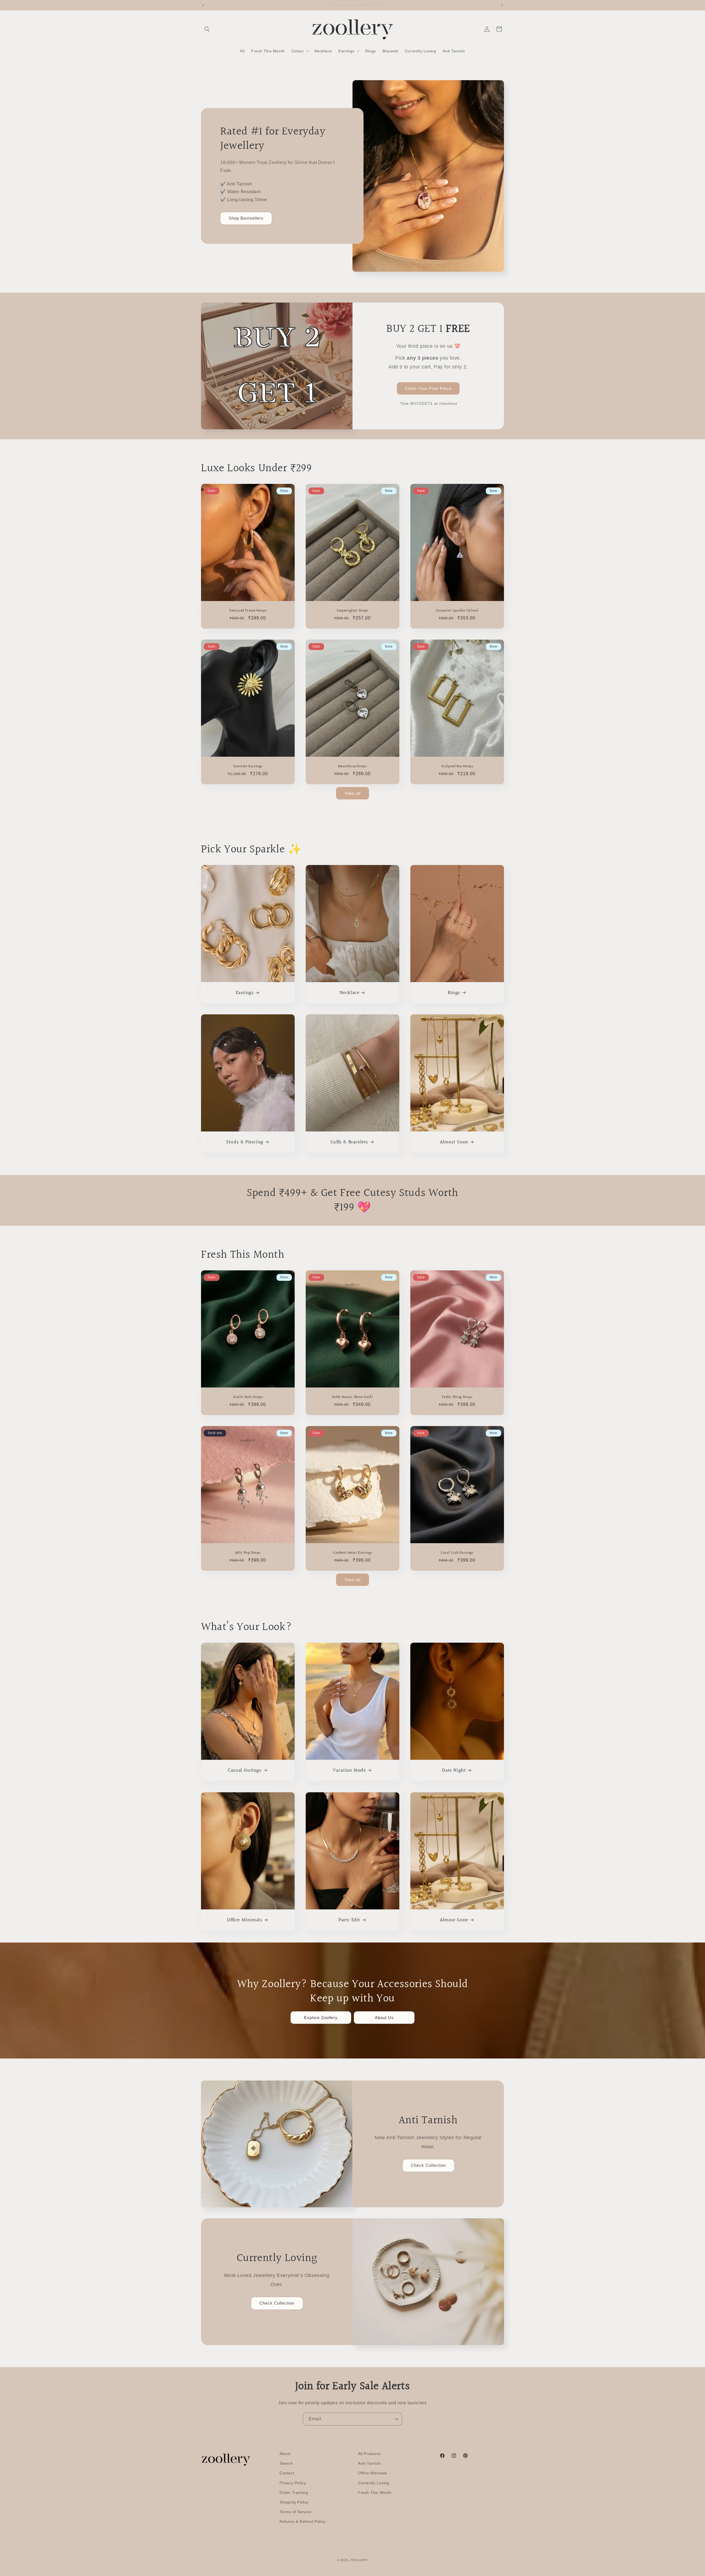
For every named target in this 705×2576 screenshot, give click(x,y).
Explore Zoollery (321, 2018)
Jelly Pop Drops (248, 1553)
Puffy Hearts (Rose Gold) (352, 1397)
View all (352, 793)
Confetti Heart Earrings (352, 1553)
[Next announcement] (502, 5)
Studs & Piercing (245, 1142)
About (285, 2454)
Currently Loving (374, 2483)
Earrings (245, 993)
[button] (207, 29)
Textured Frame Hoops (248, 611)
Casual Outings (245, 1770)
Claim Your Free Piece (428, 388)
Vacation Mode (349, 1770)
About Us (384, 2018)
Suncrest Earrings (248, 766)
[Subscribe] (396, 2419)
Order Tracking (294, 2493)
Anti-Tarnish (369, 2463)
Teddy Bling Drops (457, 1397)
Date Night (454, 1770)
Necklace (349, 993)
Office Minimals (245, 1920)
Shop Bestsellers (246, 218)
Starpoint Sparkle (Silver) (457, 611)
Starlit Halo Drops (248, 1397)
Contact (287, 2473)
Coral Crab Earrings (457, 1553)
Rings (454, 993)
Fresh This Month (375, 2493)
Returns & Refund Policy (303, 2521)
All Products (369, 2454)
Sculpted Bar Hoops (457, 766)
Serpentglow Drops (352, 611)
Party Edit (349, 1920)
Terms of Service (295, 2512)
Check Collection (428, 2165)
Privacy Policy (293, 2483)
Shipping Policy (294, 2502)
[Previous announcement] (203, 5)
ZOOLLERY (359, 2560)
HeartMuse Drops (352, 766)
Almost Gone (454, 1142)
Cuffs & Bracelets (349, 1142)
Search (286, 2463)
